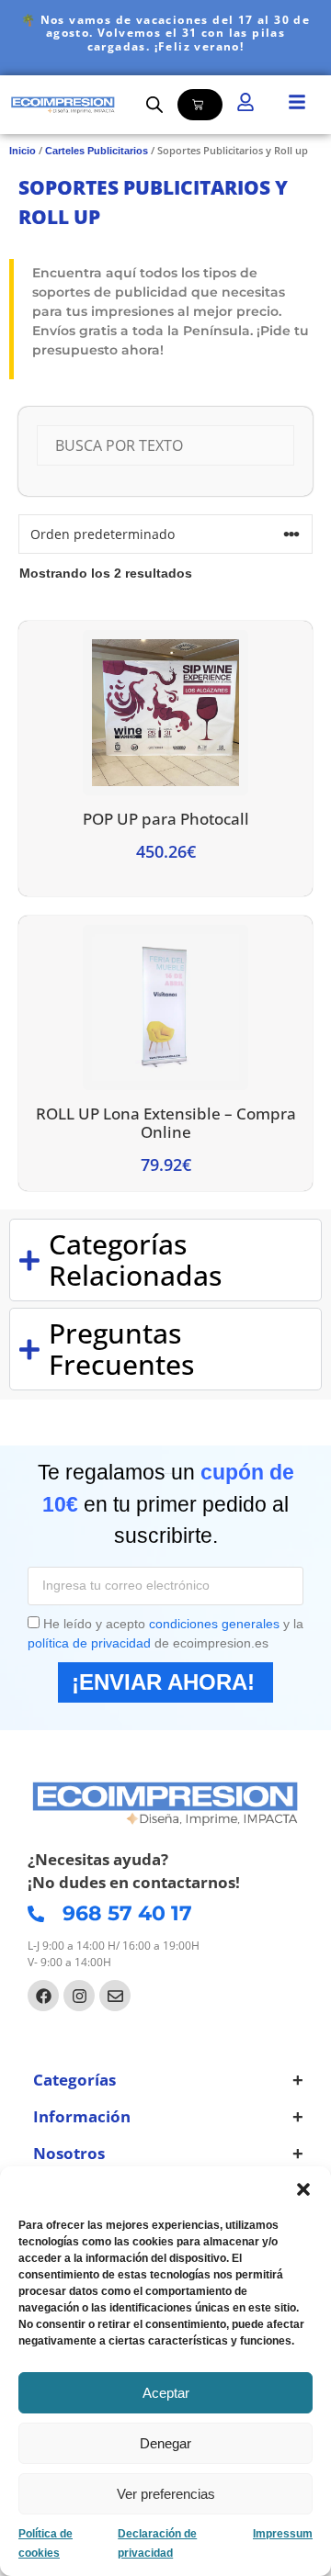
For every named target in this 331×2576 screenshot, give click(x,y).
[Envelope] (115, 1996)
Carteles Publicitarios (97, 151)
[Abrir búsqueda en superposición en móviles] (154, 104)
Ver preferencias (166, 2494)
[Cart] (200, 105)
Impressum (283, 2534)
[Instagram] (79, 1996)
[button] (303, 2189)
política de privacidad (89, 1643)
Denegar (165, 2443)
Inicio (23, 151)
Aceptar (166, 2393)
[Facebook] (43, 1996)
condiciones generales (214, 1624)
